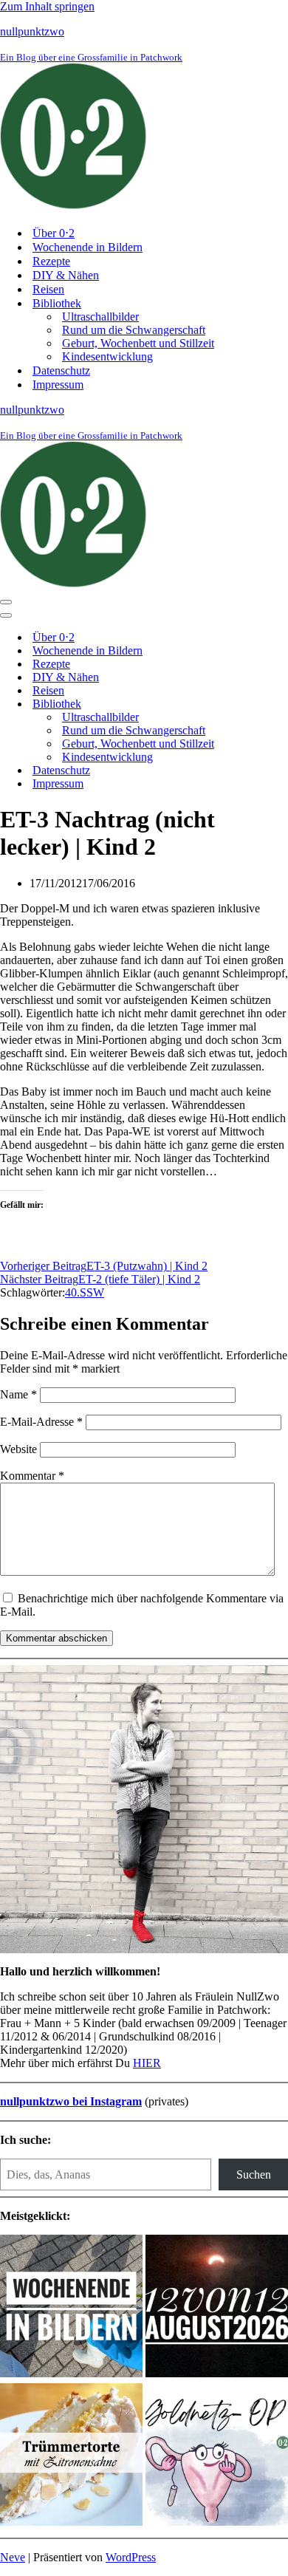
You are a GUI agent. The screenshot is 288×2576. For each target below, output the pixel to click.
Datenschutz (61, 370)
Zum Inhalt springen (47, 6)
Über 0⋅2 (54, 233)
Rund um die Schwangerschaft (134, 330)
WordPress (131, 2557)
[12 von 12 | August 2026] (217, 2307)
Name (18, 1394)
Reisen (48, 289)
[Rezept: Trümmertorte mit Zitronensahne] (71, 2456)
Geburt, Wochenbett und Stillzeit (138, 343)
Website (18, 1449)
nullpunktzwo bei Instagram (71, 2101)
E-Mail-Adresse (41, 1422)
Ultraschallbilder (100, 317)
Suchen (254, 2174)
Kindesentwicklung (107, 356)
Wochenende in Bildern (88, 247)
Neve (13, 2557)
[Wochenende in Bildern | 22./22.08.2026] (71, 2307)
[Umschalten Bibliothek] (258, 704)
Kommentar (32, 1476)
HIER (147, 2063)
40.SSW (85, 1292)
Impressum (58, 385)
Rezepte (51, 261)
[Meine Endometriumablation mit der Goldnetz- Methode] (217, 2456)
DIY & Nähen (66, 275)
